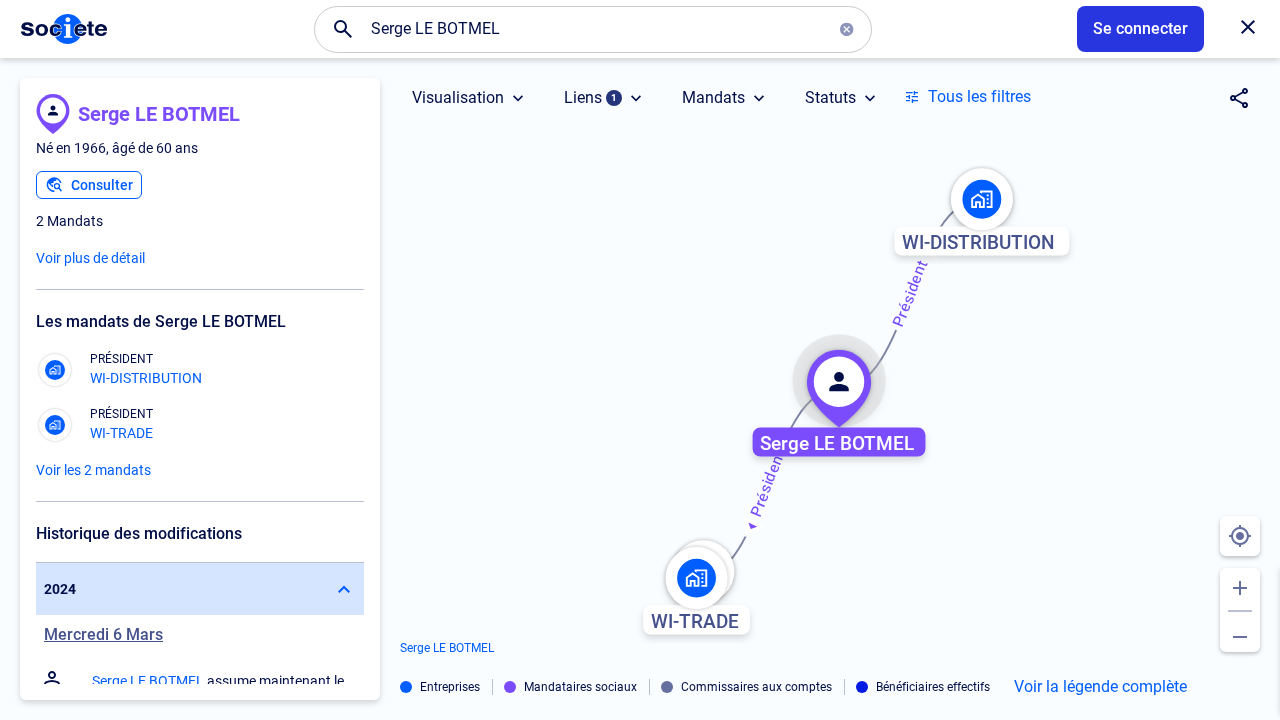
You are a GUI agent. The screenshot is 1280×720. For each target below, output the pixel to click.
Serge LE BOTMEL (159, 114)
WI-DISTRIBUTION (146, 378)
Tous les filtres (979, 96)
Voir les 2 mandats (93, 470)
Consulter (102, 185)
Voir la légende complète (1100, 687)
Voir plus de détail (90, 258)
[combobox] (593, 29)
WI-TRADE (121, 433)
